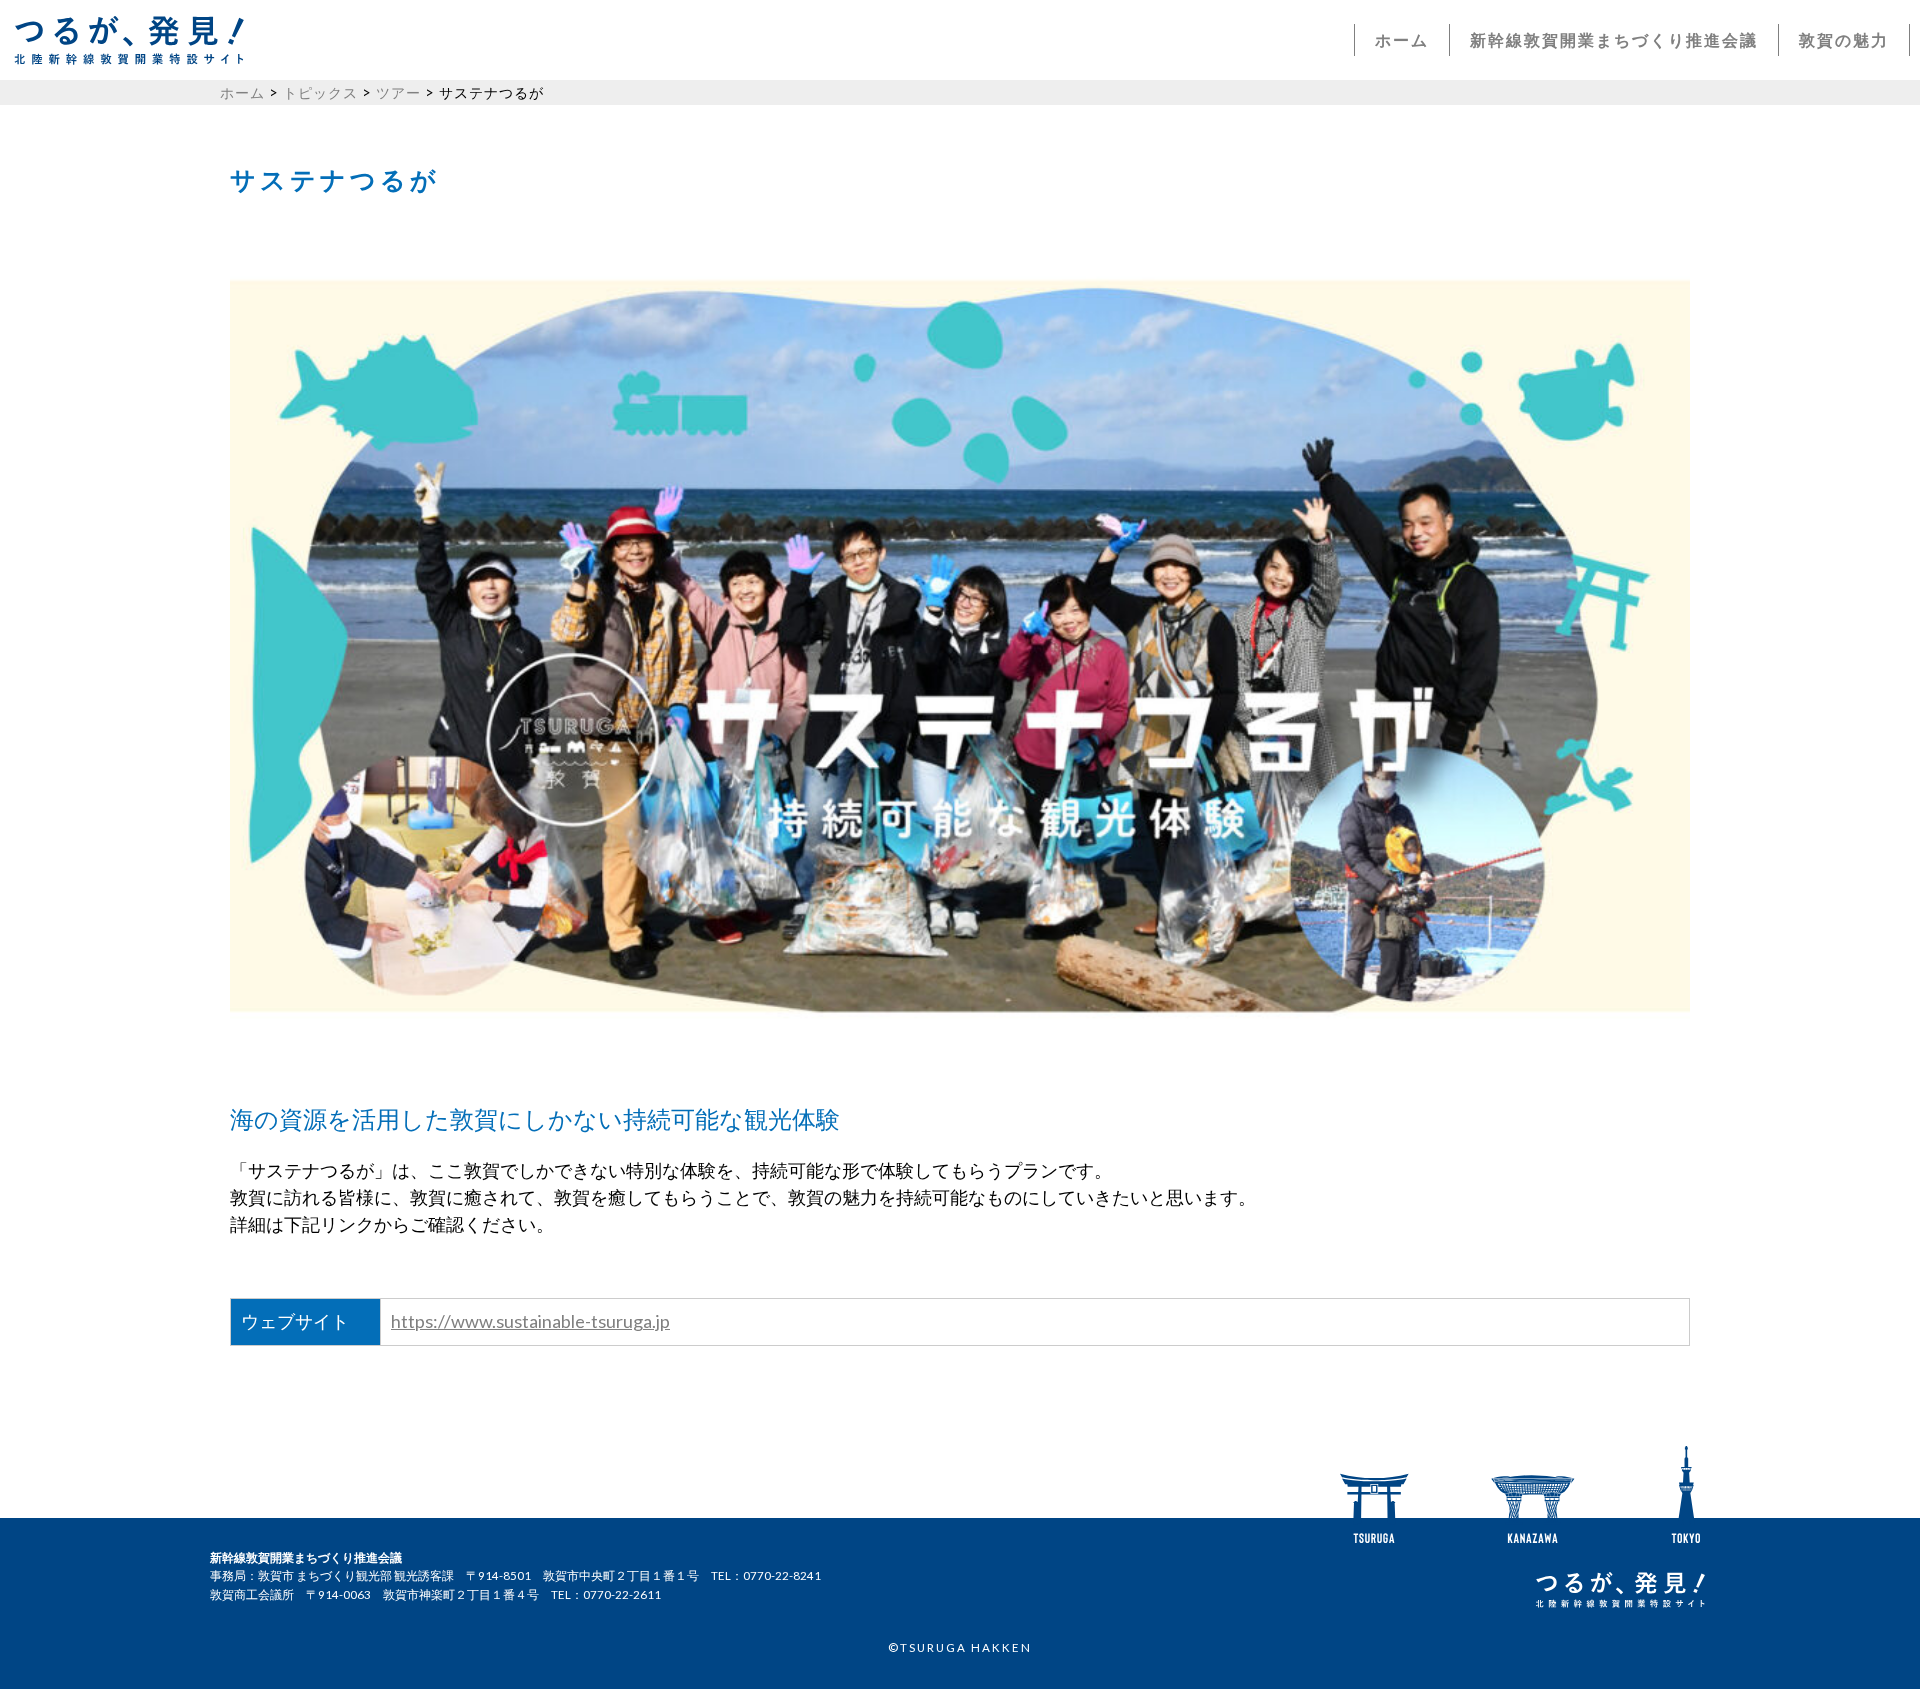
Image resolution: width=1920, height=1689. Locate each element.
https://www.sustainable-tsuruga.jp (530, 1321)
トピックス (320, 92)
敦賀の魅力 (1844, 39)
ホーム (1402, 39)
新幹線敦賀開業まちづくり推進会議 (1614, 39)
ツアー (398, 92)
